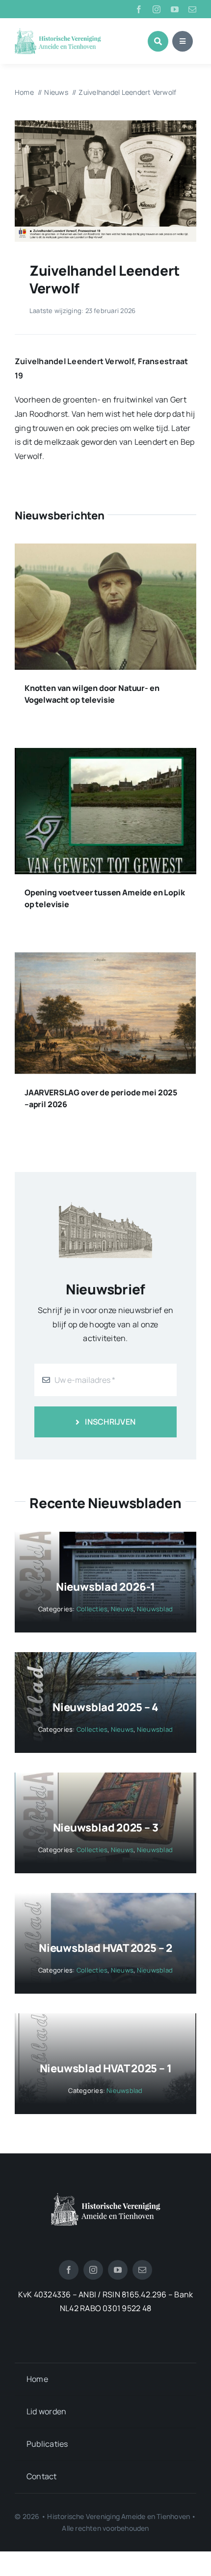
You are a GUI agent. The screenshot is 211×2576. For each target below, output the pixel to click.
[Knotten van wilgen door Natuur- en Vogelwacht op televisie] (105, 550)
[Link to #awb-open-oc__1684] (183, 41)
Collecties (92, 1609)
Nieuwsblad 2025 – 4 (105, 1707)
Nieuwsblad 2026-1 (105, 1587)
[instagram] (157, 9)
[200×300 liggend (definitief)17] (105, 124)
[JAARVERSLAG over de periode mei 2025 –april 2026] (105, 959)
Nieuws (122, 1609)
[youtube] (175, 9)
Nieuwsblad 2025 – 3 (106, 1828)
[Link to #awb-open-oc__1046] (158, 41)
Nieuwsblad (155, 1609)
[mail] (192, 9)
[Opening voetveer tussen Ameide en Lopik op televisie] (105, 755)
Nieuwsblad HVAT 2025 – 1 (106, 2068)
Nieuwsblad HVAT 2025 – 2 (105, 1948)
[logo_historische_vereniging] (58, 32)
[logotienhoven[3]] (106, 2197)
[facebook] (139, 9)
